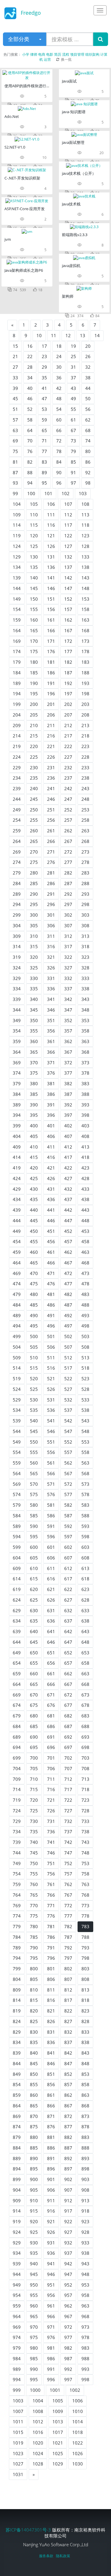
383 (85, 1083)
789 (17, 1948)
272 (68, 852)
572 (68, 1484)
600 (34, 1547)
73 (73, 441)
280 (34, 873)
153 (85, 599)
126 (51, 546)
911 (51, 2201)
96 (59, 483)
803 (85, 1969)
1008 (38, 2411)
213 (85, 725)
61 (73, 420)
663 (85, 1674)
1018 (78, 2432)
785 (34, 1937)
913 (85, 2201)
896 (51, 2169)
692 (68, 1737)
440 (34, 1210)
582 (68, 1505)
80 (88, 451)
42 (59, 388)
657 (68, 1663)
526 (51, 1389)
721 (51, 1800)
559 (17, 1463)
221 (51, 746)
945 (34, 2274)
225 (34, 757)
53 (44, 409)
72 (59, 441)
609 (17, 1568)
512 (68, 1358)
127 (68, 546)
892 (68, 2158)
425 (34, 1178)
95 (44, 483)
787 (68, 1937)
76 (30, 451)
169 (17, 641)
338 (85, 989)
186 (51, 673)
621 (51, 1589)
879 (17, 2137)
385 (34, 1094)
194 (17, 694)
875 (34, 2127)
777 (68, 1916)
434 (17, 1199)
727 (68, 1811)
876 (51, 2127)
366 (51, 1052)
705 (34, 1768)
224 (17, 757)
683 (85, 1716)
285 (34, 883)
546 (51, 1431)
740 (34, 1842)
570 (34, 1484)
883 (85, 2137)
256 (51, 820)
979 (17, 2348)
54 (59, 409)
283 (85, 873)
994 (17, 2379)
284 (17, 883)
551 (51, 1442)
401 (51, 1126)
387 (68, 1094)
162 (68, 620)
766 (51, 1895)
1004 (38, 2401)
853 (85, 2074)
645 (34, 1642)
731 (51, 1821)
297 (68, 904)
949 (17, 2285)
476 (51, 1284)
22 (30, 356)
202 (68, 704)
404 (17, 1136)
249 (17, 810)
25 (73, 356)
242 (68, 788)
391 (51, 1105)
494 (17, 1326)
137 (68, 567)
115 (34, 525)
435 (34, 1199)
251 (51, 810)
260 (34, 831)
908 (85, 2190)
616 (51, 1579)
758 (85, 1874)
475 (34, 1284)
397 (68, 1115)
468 (85, 1263)
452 (68, 1231)
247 (68, 799)
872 (68, 2116)
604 (17, 1558)
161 (51, 620)
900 (34, 2179)
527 (68, 1389)
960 (34, 2306)
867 (68, 2106)
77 (44, 451)
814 (17, 2000)
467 (68, 1263)
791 (51, 1948)
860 (34, 2095)
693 (85, 1737)
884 (17, 2148)
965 (34, 2316)
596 (51, 1536)
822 (68, 2011)
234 (17, 778)
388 (85, 1094)
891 (51, 2158)
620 (34, 1589)
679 (17, 1716)
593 (85, 1526)
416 (51, 1157)
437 (68, 1199)
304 (17, 925)
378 (85, 1073)
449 (17, 1231)
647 (68, 1642)
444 (17, 1221)
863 (85, 2095)
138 (85, 567)
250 (34, 810)
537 (68, 1410)
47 (44, 398)
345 (34, 1010)
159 (17, 620)
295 (34, 904)
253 (85, 810)
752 (68, 1863)
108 (85, 504)
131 (51, 557)
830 (34, 2032)
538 (85, 1410)
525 (34, 1389)
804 (17, 1979)
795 (34, 1958)
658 (85, 1663)
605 (34, 1558)
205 (34, 715)
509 (17, 1358)
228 (85, 757)
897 (68, 2169)
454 (17, 1241)
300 (34, 915)
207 (68, 715)
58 (30, 420)
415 (34, 1157)
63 (15, 430)
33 (15, 378)
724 (17, 1811)
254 (17, 820)
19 (73, 346)
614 (17, 1579)
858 (85, 2084)
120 (34, 536)
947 (68, 2274)
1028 (38, 2464)
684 (17, 1726)
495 (34, 1326)
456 (51, 1241)
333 (85, 978)
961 (51, 2306)
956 (51, 2295)
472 (68, 1273)
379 (17, 1083)
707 (68, 1768)
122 (68, 536)
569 (17, 1484)
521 (51, 1378)
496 (51, 1326)
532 (68, 1400)
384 (17, 1094)
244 (17, 799)
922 (68, 2221)
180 (34, 662)
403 (85, 1126)
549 (17, 1442)
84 (59, 462)
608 (85, 1558)
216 (51, 736)
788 (85, 1937)
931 (51, 2243)
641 (51, 1631)
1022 (78, 2443)
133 (85, 557)
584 (17, 1516)
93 (15, 483)
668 (85, 1684)
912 (68, 2201)
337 (68, 989)
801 (51, 1969)
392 (68, 1105)
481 (51, 1294)
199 (17, 704)
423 (85, 1168)
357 (68, 1031)
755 (34, 1874)
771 (51, 1905)
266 (51, 841)
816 (51, 2000)
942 (68, 2264)
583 (85, 1505)
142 (68, 578)
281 (51, 873)
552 (68, 1442)
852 (68, 2074)
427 (68, 1178)
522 (68, 1378)
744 (17, 1853)
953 (85, 2285)
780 (34, 1926)
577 (68, 1494)
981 (51, 2348)
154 (17, 609)
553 (85, 1442)
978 (85, 2337)
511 (51, 1358)
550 (34, 1442)
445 (34, 1221)
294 (17, 904)
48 (59, 398)
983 (85, 2348)
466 (51, 1263)
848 (85, 2063)
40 (30, 388)
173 (85, 641)
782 (68, 1926)
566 (51, 1473)
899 (17, 2179)
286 (51, 883)
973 (85, 2327)
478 (85, 1284)
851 (51, 2074)
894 (17, 2169)
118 (85, 525)
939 (17, 2264)
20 (88, 346)
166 (51, 630)
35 (44, 378)
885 (34, 2148)
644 (17, 1642)
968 (85, 2316)
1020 (38, 2443)
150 (34, 599)
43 (73, 388)
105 (34, 504)
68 (88, 430)
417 (68, 1157)
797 (68, 1958)
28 (30, 367)
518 (85, 1368)
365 (34, 1052)
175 (34, 651)
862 (68, 2095)
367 (68, 1052)
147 (68, 588)
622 (68, 1589)
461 (51, 1252)
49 (73, 398)
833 (85, 2032)
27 (15, 367)
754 (17, 1874)
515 (34, 1368)
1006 (78, 2401)
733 (85, 1821)
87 (15, 472)
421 (51, 1168)
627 (68, 1600)
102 (66, 493)
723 (85, 1800)
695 (34, 1747)
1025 (58, 2453)
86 (88, 462)
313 (85, 936)
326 (51, 968)
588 (85, 1516)
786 (51, 1937)
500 (34, 1336)
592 (68, 1526)
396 (51, 1115)
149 (17, 599)
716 (51, 1789)
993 (85, 2369)
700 (34, 1758)
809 (17, 1990)
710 (34, 1779)
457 (68, 1241)
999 (17, 2390)
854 (17, 2084)
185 (34, 673)
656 (51, 1663)
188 (85, 673)
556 (51, 1452)
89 (44, 472)
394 (17, 1115)
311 (51, 936)
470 (34, 1273)
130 (34, 557)
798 (85, 1958)
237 (68, 778)
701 (51, 1758)
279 (17, 873)
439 (17, 1210)
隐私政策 (64, 2556)
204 (17, 715)
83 (44, 462)
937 (68, 2253)
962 (68, 2306)
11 (54, 335)
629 (17, 1610)
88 (30, 472)
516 (51, 1368)
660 (34, 1674)
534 (17, 1410)
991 (51, 2369)
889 (17, 2158)
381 (51, 1083)
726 (51, 1811)
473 (85, 1273)
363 (85, 1041)
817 (68, 2000)
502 (68, 1336)
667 (68, 1684)
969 (17, 2327)
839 (17, 2053)
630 (34, 1610)
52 (30, 409)
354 (17, 1031)
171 (51, 641)
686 (51, 1726)
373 (85, 1063)
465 (34, 1263)
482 (68, 1294)
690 (34, 1737)
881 (51, 2137)
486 (51, 1305)
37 (73, 378)
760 (34, 1884)
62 (88, 420)
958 (85, 2295)
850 (34, 2074)
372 (68, 1063)
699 (17, 1758)
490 (34, 1315)
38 (88, 378)
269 (17, 852)
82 (30, 462)
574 (17, 1494)
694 (17, 1747)
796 (51, 1958)
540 (34, 1421)
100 (31, 493)
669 (17, 1695)
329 (17, 978)
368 (85, 1052)
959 (17, 2306)
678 (85, 1705)
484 (17, 1305)
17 (44, 346)
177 (68, 651)
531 (51, 1400)
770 (34, 1905)
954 (17, 2295)
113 (85, 515)
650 (34, 1653)
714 (17, 1789)
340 (34, 999)
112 (68, 515)
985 (34, 2358)
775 (34, 1916)
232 (68, 767)
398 (85, 1115)
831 (51, 2032)
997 (68, 2379)
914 (17, 2211)
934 (17, 2253)
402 (68, 1126)
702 (68, 1758)
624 (17, 1600)
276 (51, 862)
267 (68, 841)
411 (51, 1147)
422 (68, 1168)
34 (30, 378)
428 (85, 1178)
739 (17, 1842)
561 (51, 1463)
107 (68, 504)
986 (51, 2358)
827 (68, 2021)
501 (51, 1336)
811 (51, 1990)
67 (73, 430)
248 (85, 799)
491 (51, 1315)
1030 (78, 2464)
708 (85, 1768)
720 (34, 1800)
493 (85, 1315)
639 (17, 1631)
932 (68, 2243)
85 (73, 462)
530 (34, 1400)
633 (85, 1610)
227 (68, 757)
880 (34, 2137)
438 (85, 1199)
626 (51, 1600)
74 (88, 441)
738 (85, 1831)
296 (51, 904)
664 (17, 1684)
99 (15, 493)
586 (51, 1516)
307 (68, 925)
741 (51, 1842)
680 (34, 1716)
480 (34, 1294)
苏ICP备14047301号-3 (29, 2530)
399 (17, 1126)
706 (51, 1768)
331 (51, 978)
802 (68, 1969)
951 (51, 2285)
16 (30, 346)
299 (17, 915)
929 (17, 2243)
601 (51, 1547)
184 (17, 673)
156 (51, 609)
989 (17, 2369)
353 (85, 1020)
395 (34, 1115)
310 (34, 936)
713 (85, 1779)
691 (51, 1737)
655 (34, 1663)
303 (85, 915)
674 (17, 1705)
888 (85, 2148)
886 (51, 2148)
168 (85, 630)
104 (17, 504)
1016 (38, 2432)
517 (68, 1368)
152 (68, 599)
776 (51, 1916)
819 (17, 2011)
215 (34, 736)
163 (85, 620)
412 (68, 1147)
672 (68, 1695)
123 (85, 536)
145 (34, 588)
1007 (18, 2411)
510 (34, 1358)
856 (51, 2084)
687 (68, 1726)
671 (51, 1695)
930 (34, 2243)
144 (17, 588)
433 (85, 1189)
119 (17, 536)
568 (85, 1473)
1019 (18, 2443)
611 (51, 1568)
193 (85, 683)
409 (17, 1147)
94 (30, 483)
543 (85, 1421)
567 (68, 1473)
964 (17, 2316)
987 (68, 2358)
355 (34, 1031)
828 (85, 2021)
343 (85, 999)
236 (51, 778)
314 (17, 946)
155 (34, 609)
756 (51, 1874)
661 (51, 1674)
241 (51, 788)
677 (68, 1705)
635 (34, 1621)
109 (17, 515)
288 (85, 883)
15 (15, 346)
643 (85, 1631)
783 (85, 1926)
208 (85, 715)
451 (51, 1231)
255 (34, 820)
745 (34, 1853)
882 (68, 2137)
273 (85, 852)
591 (51, 1526)
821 (51, 2011)
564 (17, 1473)
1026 (78, 2453)
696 (51, 1747)
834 (17, 2042)
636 (51, 1621)
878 (85, 2127)
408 (85, 1136)
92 (88, 472)
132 (68, 557)
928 (85, 2232)
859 (17, 2095)
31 (73, 367)
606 (51, 1558)
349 (17, 1020)
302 (68, 915)
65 (44, 430)
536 (51, 1410)
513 (85, 1358)
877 (68, 2127)
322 (68, 957)
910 (34, 2201)
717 (68, 1789)
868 (85, 2106)
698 (85, 1747)
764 (17, 1895)
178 (85, 651)
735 (34, 1831)
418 (85, 1157)
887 (68, 2148)
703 (85, 1758)
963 (85, 2306)
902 (68, 2179)
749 (17, 1863)
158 (85, 609)
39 (15, 388)
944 (17, 2274)
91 (73, 472)
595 (34, 1536)
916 (51, 2211)
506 (51, 1347)
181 (51, 662)
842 (68, 2053)
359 (17, 1041)
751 (51, 1863)
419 (17, 1168)
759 (17, 1884)
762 (68, 1884)
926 (51, 2232)
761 (51, 1884)
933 (85, 2243)
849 (17, 2074)
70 (30, 441)
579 (17, 1505)
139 (17, 578)
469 (17, 1273)
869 (17, 2116)
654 (17, 1663)
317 (68, 946)
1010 (78, 2411)
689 (17, 1737)
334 (17, 989)
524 (17, 1389)
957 (68, 2295)
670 (34, 1695)
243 (85, 788)
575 (34, 1494)
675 (34, 1705)
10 (39, 335)
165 (34, 630)
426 (51, 1178)
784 (17, 1937)
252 (68, 810)
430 (34, 1189)
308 (85, 925)
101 (48, 493)
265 (34, 841)
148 (85, 588)
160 (34, 620)
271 (51, 852)
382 (68, 1083)
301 (51, 915)
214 (17, 736)
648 (85, 1642)
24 (59, 356)
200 (34, 704)
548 (85, 1431)
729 (17, 1821)
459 (17, 1252)
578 (85, 1494)
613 (85, 1568)
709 (17, 1779)
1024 (38, 2453)
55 (73, 409)
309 (17, 936)
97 (73, 483)
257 (68, 820)
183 (85, 662)
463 (85, 1252)
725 (34, 1811)
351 (51, 1020)
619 (17, 1589)
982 (68, 2348)
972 (68, 2327)
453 (85, 1231)
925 (34, 2232)
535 (34, 1410)
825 (34, 2021)
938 (85, 2253)
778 (85, 1916)
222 (68, 746)
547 (68, 1431)
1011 (18, 2422)
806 (51, 1979)
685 (34, 1726)
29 (44, 367)
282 (68, 873)
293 (85, 894)
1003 (18, 2401)
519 (17, 1378)
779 (17, 1926)
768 (85, 1895)
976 (51, 2337)
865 (34, 2106)
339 (17, 999)
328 (85, 968)
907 (68, 2190)
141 (51, 578)
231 (51, 767)
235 (34, 778)
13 (83, 335)
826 (51, 2021)
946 (51, 2274)
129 (17, 557)
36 (59, 378)
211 (51, 725)
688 (85, 1726)
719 (17, 1800)
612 (68, 1568)
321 (51, 957)
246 (51, 799)
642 (68, 1631)
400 (34, 1126)
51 (15, 409)
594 (17, 1536)
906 (51, 2190)
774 (17, 1916)
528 (85, 1389)
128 (85, 546)
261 (51, 831)
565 (34, 1473)
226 (51, 757)
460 (34, 1252)
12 (68, 335)
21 (15, 356)
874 (17, 2127)
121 (51, 536)
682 (68, 1716)
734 (17, 1831)
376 (51, 1073)
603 (85, 1547)
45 (15, 398)
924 (17, 2232)
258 (85, 820)
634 (17, 1621)
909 (17, 2201)
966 (51, 2316)
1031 (18, 2474)
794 (17, 1958)
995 (34, 2379)
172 (68, 641)
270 (34, 852)
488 (85, 1305)
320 (34, 957)
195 (34, 694)
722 (68, 1800)
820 (34, 2011)
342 (68, 999)
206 (51, 715)
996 (51, 2379)
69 (15, 441)
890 (34, 2158)
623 (85, 1589)
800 (34, 1969)
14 (97, 335)
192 (68, 683)
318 (85, 946)
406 (51, 1136)
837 (68, 2042)
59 (44, 420)
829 (17, 2032)
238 (85, 778)
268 (85, 841)
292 (68, 894)
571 (51, 1484)
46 (30, 398)
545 (34, 1431)
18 (59, 346)
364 (17, 1052)
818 (85, 2000)
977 (68, 2337)
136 (51, 567)
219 (17, 746)
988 (85, 2358)
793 (85, 1948)
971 (51, 2327)
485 (34, 1305)
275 (34, 862)
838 (85, 2042)
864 (17, 2106)
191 (51, 683)
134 (17, 567)
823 (85, 2011)
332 (68, 978)
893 (85, 2158)
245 (34, 799)
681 (51, 1716)
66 (59, 430)
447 (68, 1221)
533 (85, 1400)
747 (68, 1853)
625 (34, 1600)
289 (17, 894)
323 (85, 957)
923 (85, 2221)
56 (88, 409)
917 (68, 2211)
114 (17, 525)
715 (34, 1789)
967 (68, 2316)
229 (17, 767)
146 (51, 588)
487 (68, 1305)
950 (34, 2285)
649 (17, 1653)
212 (68, 725)
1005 (58, 2401)
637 (68, 1621)
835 (34, 2042)
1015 (18, 2432)
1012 (38, 2422)
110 (34, 515)
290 (34, 894)
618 (85, 1579)
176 (51, 651)
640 (34, 1631)
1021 (58, 2443)
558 (85, 1452)
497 (68, 1326)
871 (51, 2116)
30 (59, 367)
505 (34, 1347)
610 (34, 1568)
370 (34, 1063)
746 (51, 1853)
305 (34, 925)
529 (17, 1400)
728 (85, 1811)
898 (85, 2169)
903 (85, 2179)
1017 (58, 2432)
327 (68, 968)
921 (51, 2221)
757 (68, 1874)
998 (85, 2379)
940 (34, 2264)
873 (85, 2116)
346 (51, 1010)
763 (85, 1884)
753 (85, 1863)
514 (17, 1368)
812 (68, 1990)
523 (85, 1378)
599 (17, 1547)
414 (17, 1157)
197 (68, 694)
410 (34, 1147)
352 (68, 1020)
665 (34, 1684)
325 (34, 968)
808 (85, 1979)
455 (34, 1241)
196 (51, 694)
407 (68, 1136)
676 (51, 1705)
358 (85, 1031)
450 (34, 1231)
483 (85, 1294)
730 (34, 1821)
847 (68, 2063)
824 (17, 2021)
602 (68, 1547)
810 (34, 1990)
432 (68, 1189)
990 (34, 2369)
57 (15, 420)
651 (51, 1653)
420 (34, 1168)
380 (34, 1083)
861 (51, 2095)
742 (68, 1842)
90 (59, 472)
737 (68, 1831)
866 (51, 2106)
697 (68, 1747)
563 (85, 1463)
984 (17, 2358)
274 (17, 862)
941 (51, 2264)
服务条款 (47, 2556)
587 (68, 1516)
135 (34, 567)
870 (34, 2116)
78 (59, 451)
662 (68, 1674)
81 (15, 462)
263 (85, 831)
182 (68, 662)
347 (68, 1010)
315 (34, 946)
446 (51, 1221)
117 (68, 525)
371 (51, 1063)
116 (51, 525)
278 (85, 862)
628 (85, 1600)
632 (68, 1610)
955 (34, 2295)
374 (17, 1073)
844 (17, 2063)
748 (85, 1853)
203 (85, 704)
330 (34, 978)
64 (30, 430)
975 (34, 2337)
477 (68, 1284)
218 (85, 736)
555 (34, 1452)
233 (85, 767)
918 (85, 2211)
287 (68, 883)
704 (17, 1768)
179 (17, 662)
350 (34, 1020)
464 (17, 1263)
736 (51, 1831)
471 (51, 1273)
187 (68, 673)
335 (34, 989)
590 (34, 1526)
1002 (75, 2390)
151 (51, 599)
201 (51, 704)
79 (73, 451)
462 (68, 1252)
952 (68, 2285)
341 (51, 999)
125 (34, 546)
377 (68, 1073)
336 (51, 989)
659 (17, 1674)
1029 (58, 2464)
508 (85, 1347)
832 (68, 2032)
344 (17, 1010)
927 (68, 2232)
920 (34, 2221)
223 (85, 746)
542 (68, 1421)
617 (68, 1579)
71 (44, 441)
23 (44, 356)
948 (85, 2274)
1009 (58, 2411)
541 (51, 1421)
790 (34, 1948)
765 (34, 1895)
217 (68, 736)
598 (85, 1536)
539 (17, 1421)
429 (17, 1189)
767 (68, 1895)
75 (15, 451)
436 (51, 1199)
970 (34, 2327)
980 (34, 2348)
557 (68, 1452)
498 (85, 1326)
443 (85, 1210)
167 (68, 630)
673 (85, 1695)
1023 (18, 2453)
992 (68, 2369)
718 (85, 1789)
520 (34, 1378)
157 (68, 609)
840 (34, 2053)
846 (51, 2063)
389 (17, 1105)
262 (68, 831)
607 (68, 1558)
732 (68, 1821)
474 (17, 1284)
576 (51, 1494)
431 (51, 1189)
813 (85, 1990)
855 (34, 2084)
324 (17, 968)
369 (17, 1063)
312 (68, 936)
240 (34, 788)
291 (51, 894)
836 (51, 2042)
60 (59, 420)
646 (51, 1642)
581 (51, 1505)
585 (34, 1516)
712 (68, 1779)
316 (51, 946)
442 (68, 1210)
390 (34, 1105)
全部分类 (19, 39)
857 (68, 2084)
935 (34, 2253)
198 (85, 694)
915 (34, 2211)
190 (34, 683)
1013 (58, 2422)
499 (17, 1336)
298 (85, 904)
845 (34, 2063)
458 (85, 1241)
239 (17, 788)
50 (88, 398)
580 (34, 1505)
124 (17, 546)
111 (51, 515)
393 (85, 1105)
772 (68, 1905)
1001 (55, 2390)
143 (85, 578)
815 (34, 2000)
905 (34, 2190)
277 (68, 862)
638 (85, 1621)
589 (17, 1526)
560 (34, 1463)
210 (34, 725)
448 (85, 1221)
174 (17, 651)
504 (17, 1347)
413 (85, 1147)
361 (51, 1041)
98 (88, 483)
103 (83, 493)
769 (17, 1905)
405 (34, 1136)
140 (34, 578)
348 (85, 1010)
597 (68, 1536)
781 (51, 1926)
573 (85, 1484)
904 (17, 2190)
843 (85, 2053)
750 (34, 1863)
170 (34, 641)
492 (68, 1315)
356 (51, 1031)
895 (34, 2169)
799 (17, 1969)
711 (51, 1779)
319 (17, 957)
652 (68, 1653)
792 (68, 1948)
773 (85, 1905)
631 (51, 1610)
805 (34, 1979)
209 (17, 725)
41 (44, 388)
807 (68, 1979)
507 (68, 1347)
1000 (35, 2390)
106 (51, 504)
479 (17, 1294)
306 (51, 925)
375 (34, 1073)
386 (51, 1094)
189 (17, 683)
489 (17, 1315)
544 (17, 1431)
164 (17, 630)
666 (51, 1684)
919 (17, 2221)
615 (34, 1579)
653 (85, 1653)
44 (88, 388)
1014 (78, 2422)
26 (88, 356)
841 (51, 2053)
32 (88, 367)
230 (34, 767)
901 (51, 2179)
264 (17, 841)
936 (51, 2253)
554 (17, 1452)
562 (68, 1463)
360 (34, 1041)
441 (51, 1210)
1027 (18, 2464)
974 (17, 2337)
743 (85, 1842)
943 (85, 2264)
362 (68, 1041)
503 (85, 1336)
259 (17, 831)
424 (17, 1178)
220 (34, 746)
